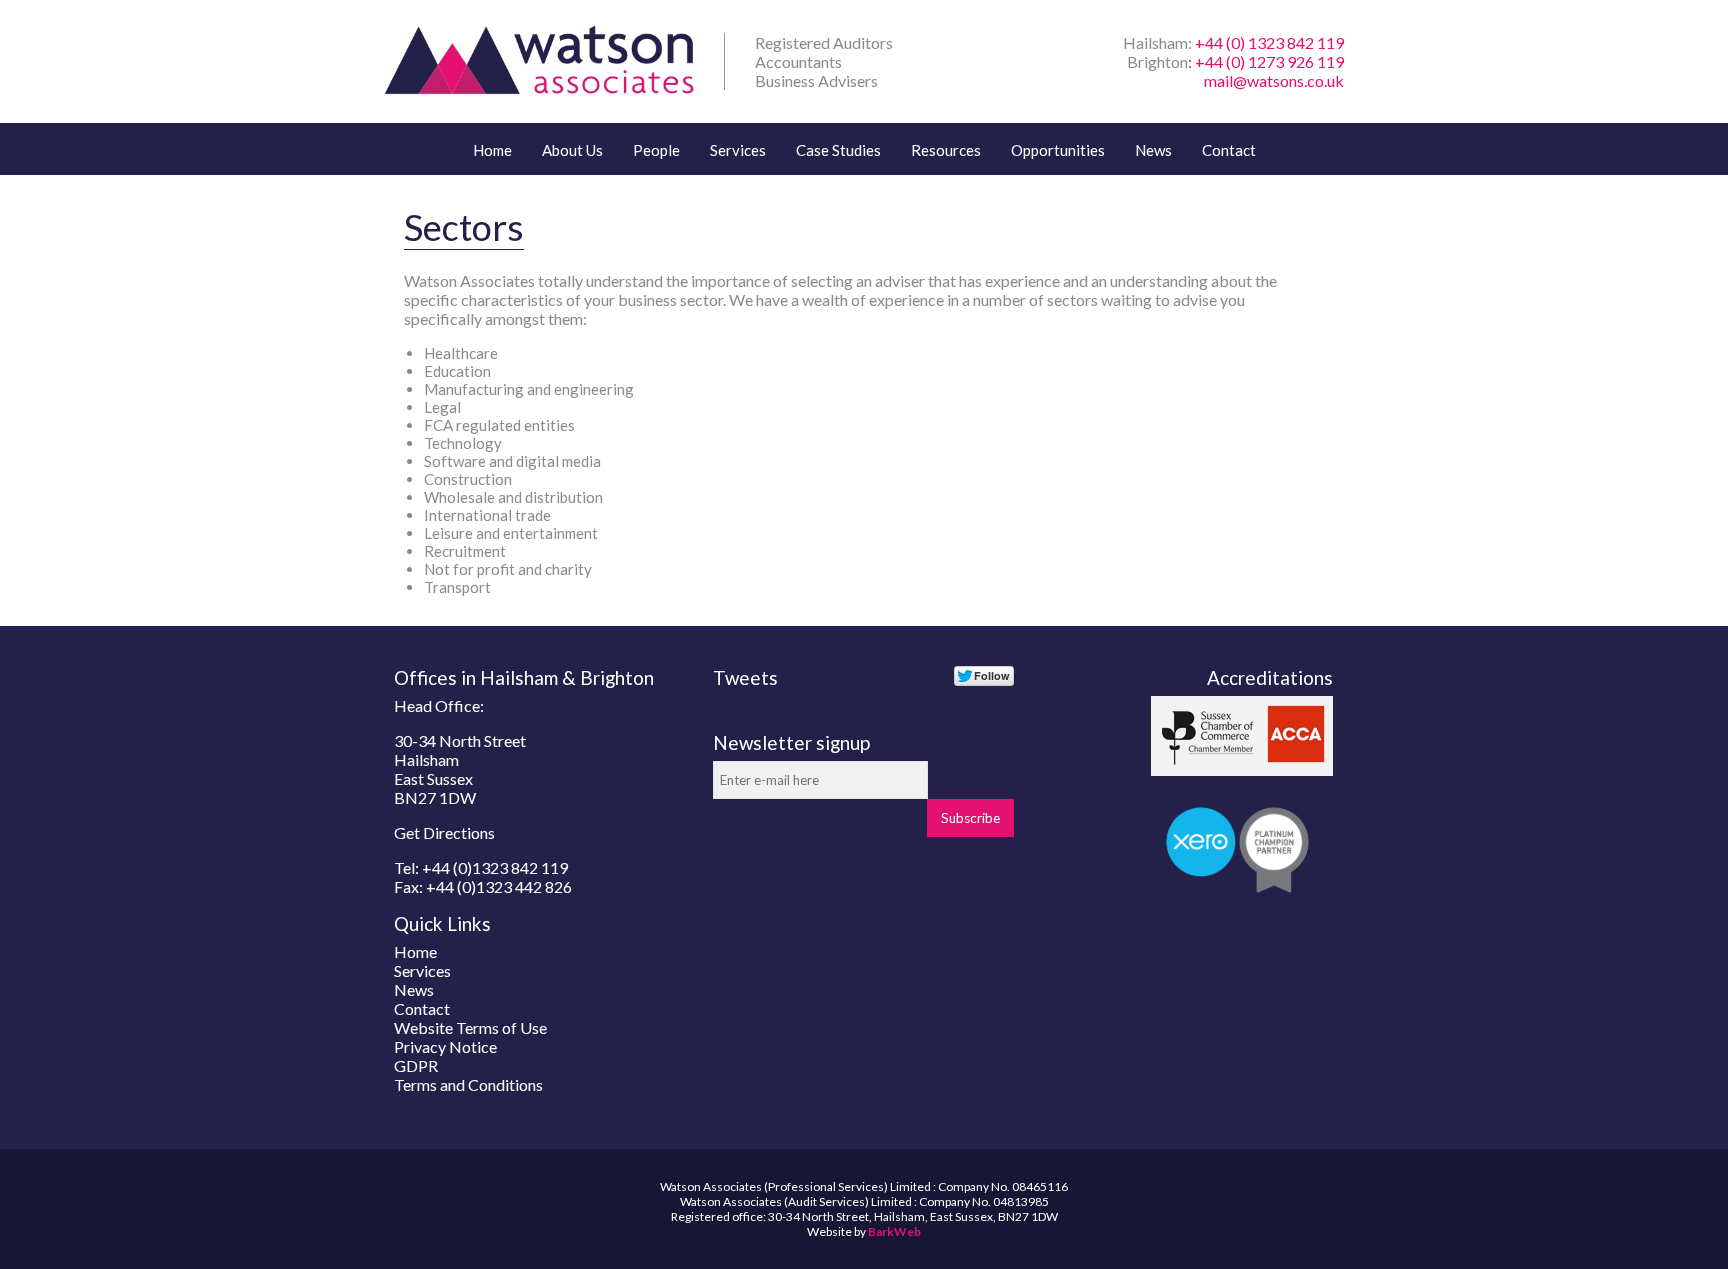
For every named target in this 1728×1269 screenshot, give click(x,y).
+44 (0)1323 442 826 (499, 886)
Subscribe (970, 818)
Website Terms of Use (470, 1027)
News (1153, 150)
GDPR (416, 1065)
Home (492, 150)
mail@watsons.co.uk (1274, 80)
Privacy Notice (445, 1046)
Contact (1229, 150)
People (656, 150)
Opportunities (1058, 150)
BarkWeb (894, 1231)
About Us (572, 150)
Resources (946, 150)
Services (738, 150)
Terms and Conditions (468, 1084)
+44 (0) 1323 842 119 (1269, 42)
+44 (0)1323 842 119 (495, 867)
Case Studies (838, 150)
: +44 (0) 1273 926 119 (1266, 61)
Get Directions (444, 832)
